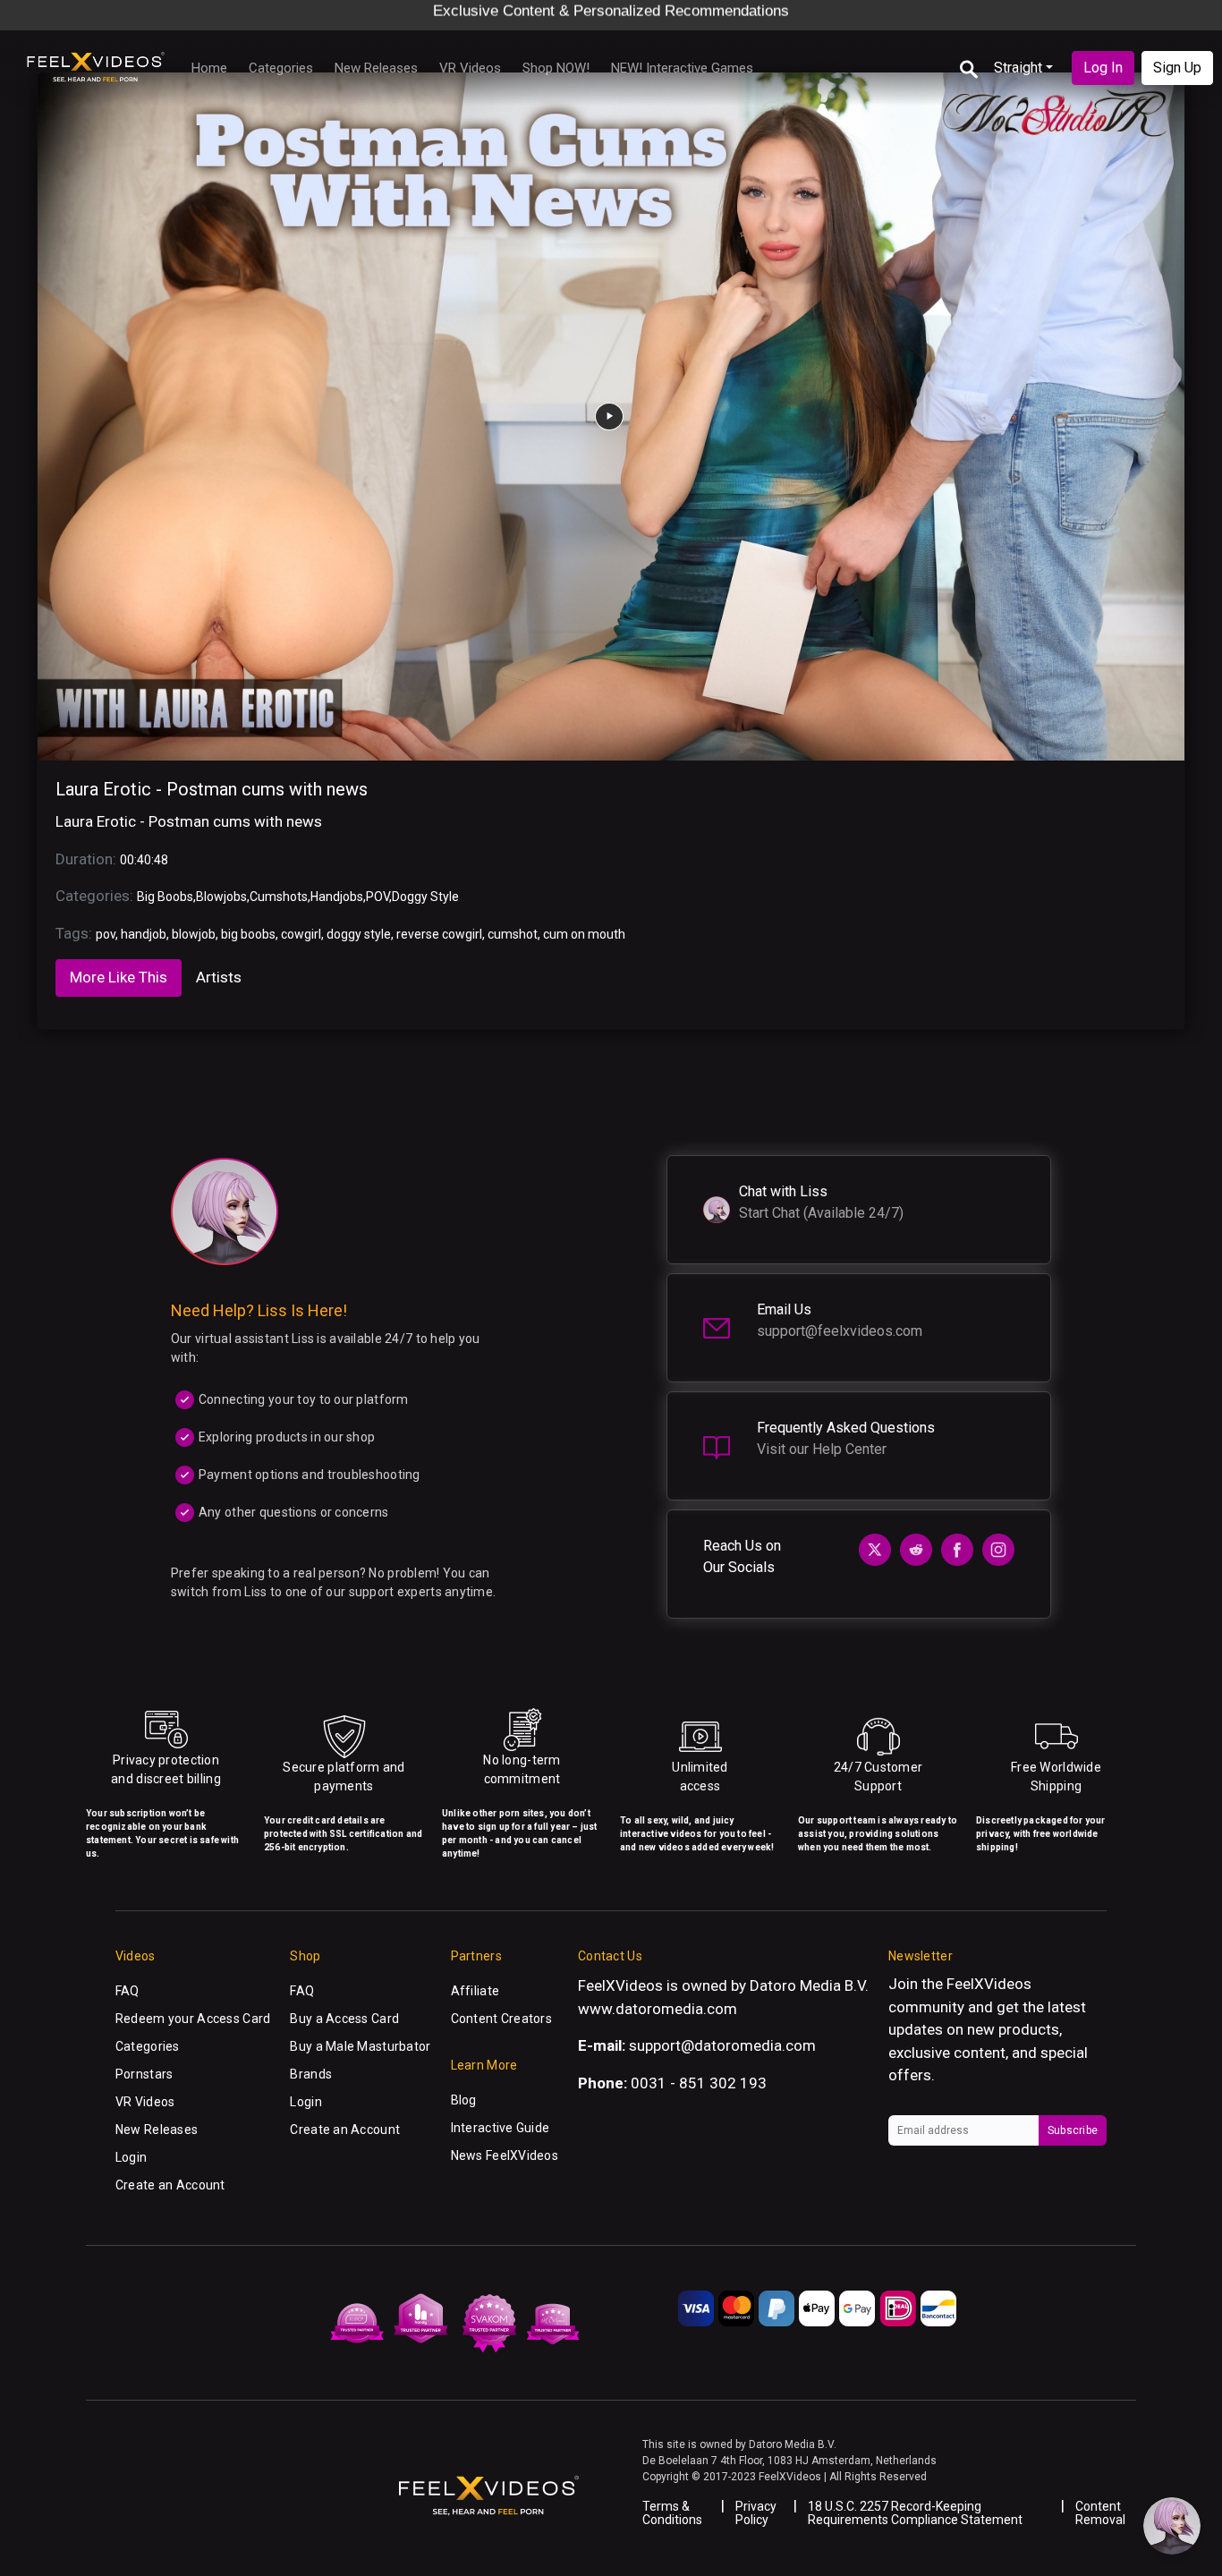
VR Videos (470, 68)
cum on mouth (584, 934)
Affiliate (475, 1991)
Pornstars (144, 2074)
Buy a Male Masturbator (360, 2046)
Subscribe (1073, 2130)
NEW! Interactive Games (682, 68)
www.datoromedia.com (658, 2009)
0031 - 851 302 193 (699, 2083)
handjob (144, 934)
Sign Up (1177, 68)
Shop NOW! (556, 68)
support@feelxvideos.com (840, 1331)
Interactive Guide (501, 2128)
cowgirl (301, 934)
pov (106, 934)
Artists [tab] (219, 977)
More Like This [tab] (119, 977)
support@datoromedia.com (722, 2045)
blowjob (194, 934)
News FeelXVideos (505, 2155)
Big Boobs (165, 897)
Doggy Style (425, 897)
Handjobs (337, 897)
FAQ (127, 1991)
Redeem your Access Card (193, 2019)
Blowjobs (221, 897)
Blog (464, 2100)
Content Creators (501, 2019)
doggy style (359, 934)
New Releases (376, 68)
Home (209, 68)
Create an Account (170, 2185)
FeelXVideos (989, 1984)
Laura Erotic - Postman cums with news (212, 789)
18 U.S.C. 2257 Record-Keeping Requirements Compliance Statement (915, 2513)
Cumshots (279, 897)
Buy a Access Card (344, 2019)
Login (131, 2157)
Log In (1103, 68)
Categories (281, 68)
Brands (311, 2074)
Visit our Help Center (822, 1449)
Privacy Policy (756, 2513)
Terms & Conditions (672, 2513)
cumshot (513, 934)
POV (378, 897)
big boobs (248, 934)
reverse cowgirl (439, 934)
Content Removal (1100, 2513)
